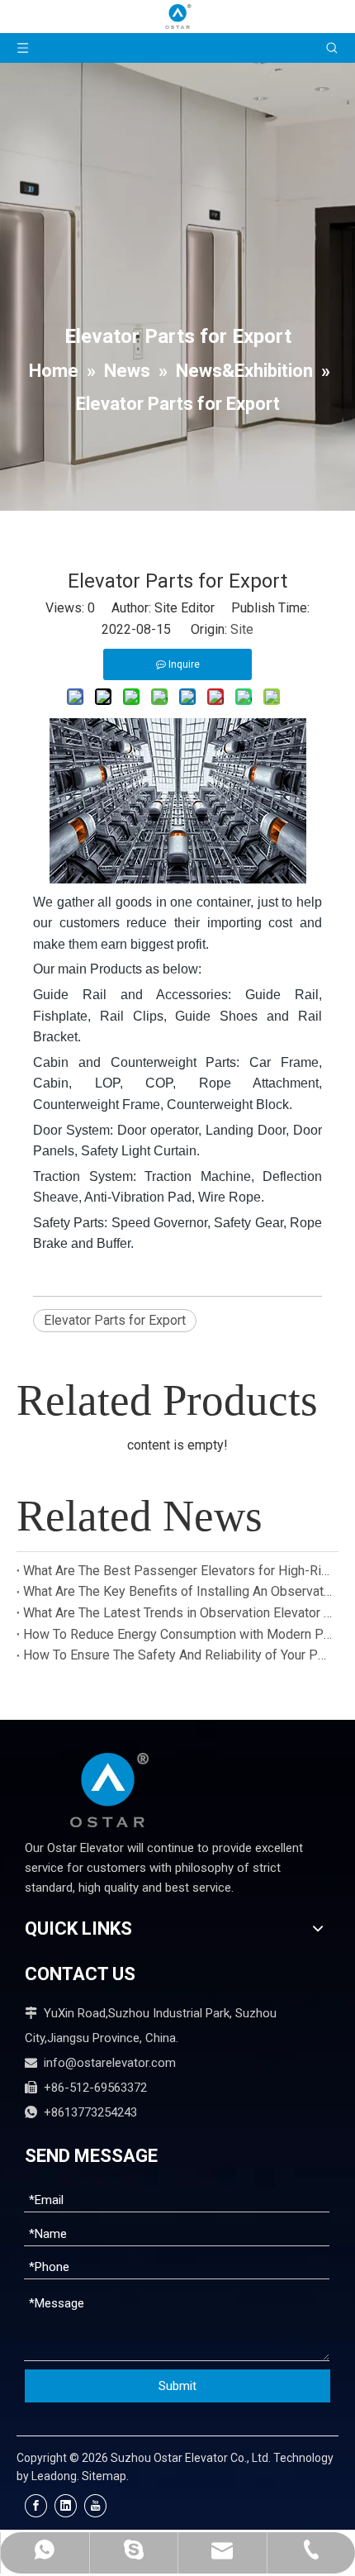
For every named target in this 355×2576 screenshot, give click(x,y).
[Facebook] (36, 2506)
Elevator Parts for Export (115, 1320)
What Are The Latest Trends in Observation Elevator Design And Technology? (177, 1613)
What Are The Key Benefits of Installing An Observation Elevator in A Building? (177, 1591)
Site (242, 629)
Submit (177, 2386)
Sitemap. (105, 2476)
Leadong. (55, 2476)
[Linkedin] (66, 2506)
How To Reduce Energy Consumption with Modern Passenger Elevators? (177, 1634)
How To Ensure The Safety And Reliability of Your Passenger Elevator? (177, 1655)
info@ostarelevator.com (110, 2063)
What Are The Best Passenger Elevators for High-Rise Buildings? (177, 1571)
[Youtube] (95, 2506)
